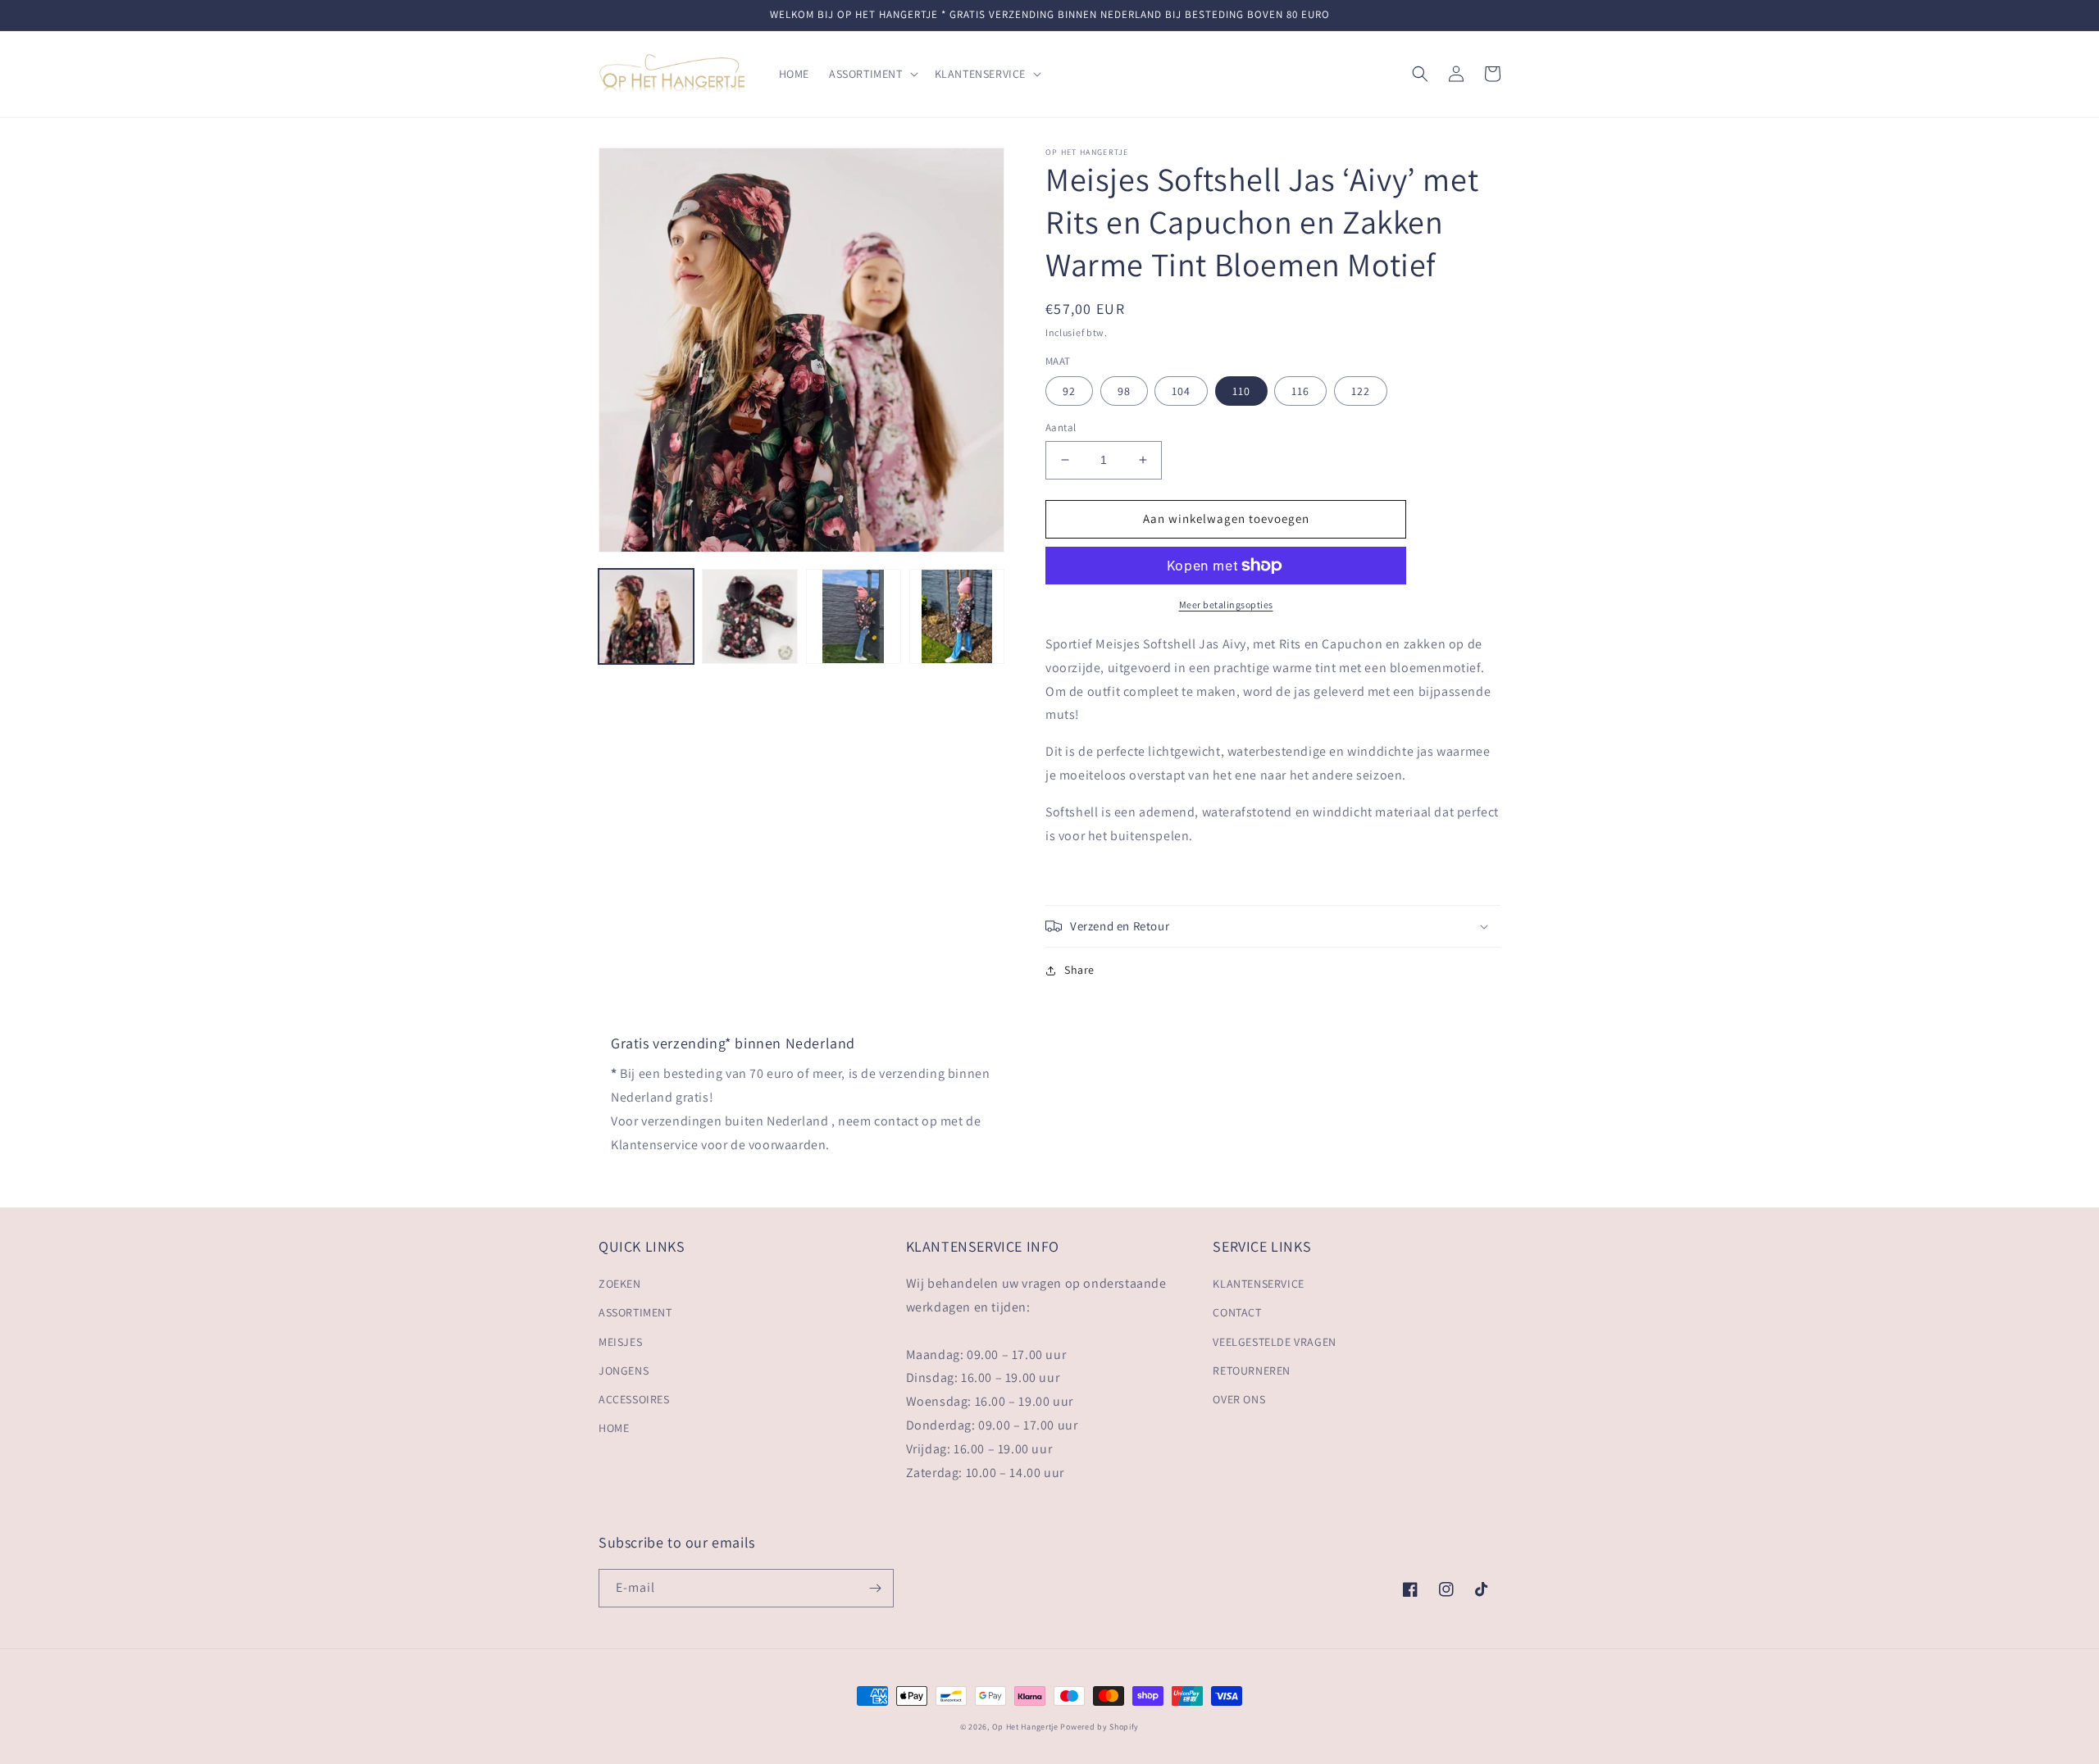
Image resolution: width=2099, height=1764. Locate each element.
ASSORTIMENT (635, 1312)
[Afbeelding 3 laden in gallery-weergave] (854, 616)
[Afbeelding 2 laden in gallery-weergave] (749, 616)
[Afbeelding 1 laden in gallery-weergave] (646, 616)
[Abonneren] (875, 1588)
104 (1181, 391)
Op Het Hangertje (1025, 1727)
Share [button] (1079, 970)
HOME (614, 1428)
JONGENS (624, 1371)
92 (1069, 391)
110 (1241, 391)
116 (1300, 391)
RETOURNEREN (1252, 1371)
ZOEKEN (620, 1284)
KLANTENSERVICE (1258, 1284)
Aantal (1061, 427)
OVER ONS (1239, 1399)
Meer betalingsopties (1226, 605)
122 (1361, 391)
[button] (872, 74)
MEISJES (620, 1342)
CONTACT (1237, 1312)
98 (1124, 391)
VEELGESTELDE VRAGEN (1274, 1342)
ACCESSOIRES (634, 1399)
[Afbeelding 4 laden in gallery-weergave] (957, 616)
